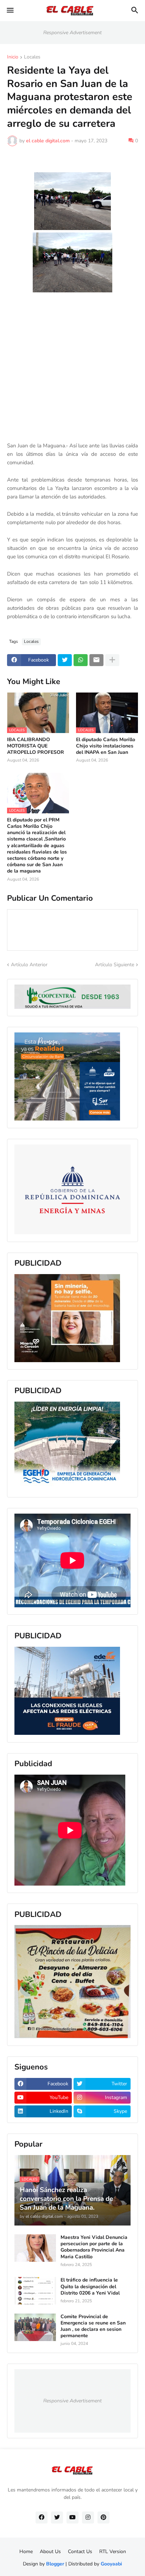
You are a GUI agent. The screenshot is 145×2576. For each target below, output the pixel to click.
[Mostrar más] (112, 660)
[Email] (96, 660)
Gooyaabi (111, 2564)
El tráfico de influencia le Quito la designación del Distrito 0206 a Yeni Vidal (90, 2286)
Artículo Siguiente (115, 965)
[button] (10, 11)
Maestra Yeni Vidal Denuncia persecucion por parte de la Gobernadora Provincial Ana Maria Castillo (94, 2247)
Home (26, 2552)
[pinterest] (103, 2518)
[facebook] (42, 2518)
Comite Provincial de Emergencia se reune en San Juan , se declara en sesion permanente (93, 2326)
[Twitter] (65, 660)
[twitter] (57, 2518)
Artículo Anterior (29, 965)
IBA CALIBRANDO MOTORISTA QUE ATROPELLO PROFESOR (36, 746)
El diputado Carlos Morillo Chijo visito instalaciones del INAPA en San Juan (106, 746)
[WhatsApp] (81, 660)
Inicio (13, 57)
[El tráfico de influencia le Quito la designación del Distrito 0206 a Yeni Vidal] (35, 2291)
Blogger (55, 2564)
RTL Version (113, 2552)
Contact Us (80, 2552)
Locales (32, 57)
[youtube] (72, 2518)
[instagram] (88, 2518)
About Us (50, 2552)
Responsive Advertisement (72, 33)
